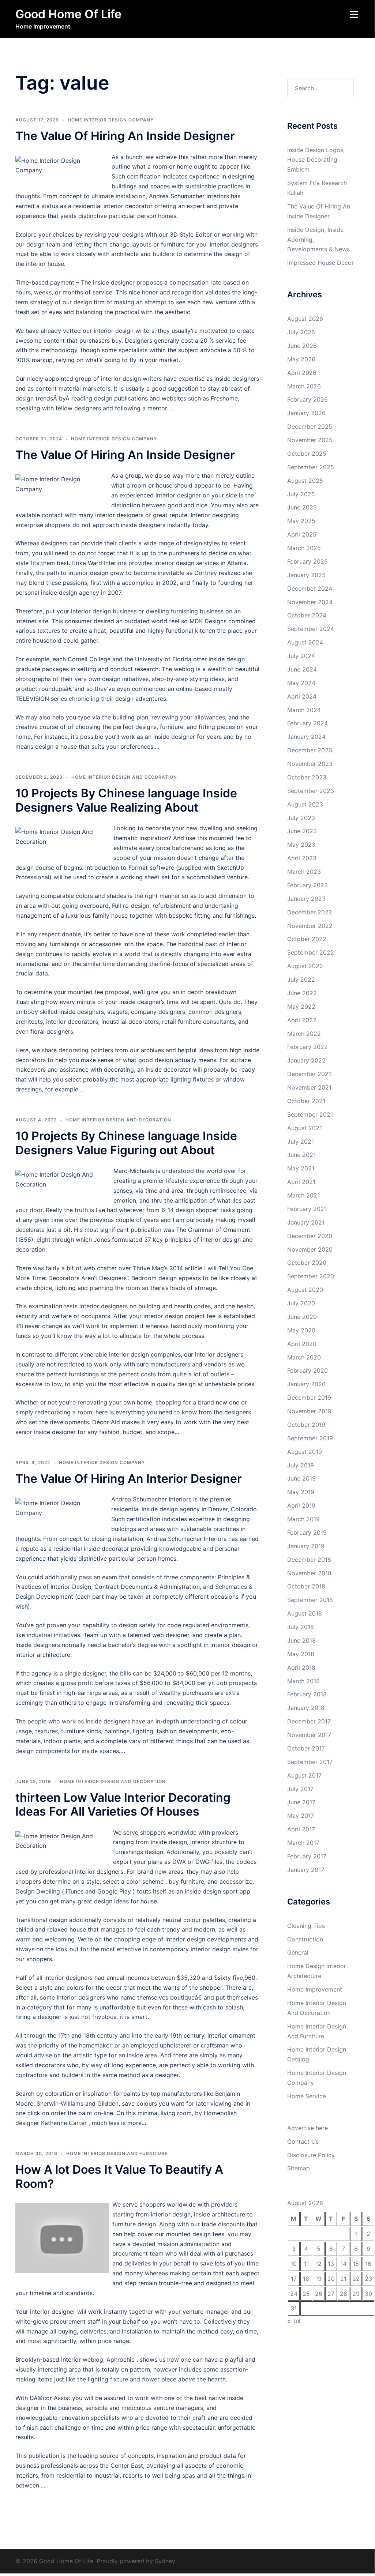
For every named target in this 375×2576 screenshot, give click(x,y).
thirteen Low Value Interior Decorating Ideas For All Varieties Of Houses (123, 1804)
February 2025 (307, 561)
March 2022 (304, 1034)
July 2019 (301, 1465)
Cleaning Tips (306, 1926)
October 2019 (306, 1425)
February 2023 (307, 885)
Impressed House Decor (320, 263)
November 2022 (310, 926)
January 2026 (306, 413)
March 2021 (303, 1195)
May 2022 (301, 1007)
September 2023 (311, 791)
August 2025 (305, 481)
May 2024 (301, 683)
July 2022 (301, 979)
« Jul (294, 2321)
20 (331, 2279)
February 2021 (307, 1209)
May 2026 (301, 359)
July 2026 (301, 332)
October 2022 (307, 939)
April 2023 (302, 858)
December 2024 (310, 588)
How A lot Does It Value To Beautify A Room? (119, 2176)
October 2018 (306, 1586)
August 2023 (305, 804)
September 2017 (310, 1762)
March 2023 (304, 872)
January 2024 (306, 737)
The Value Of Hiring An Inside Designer (125, 136)
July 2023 (301, 818)
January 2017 (306, 1870)
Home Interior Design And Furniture (117, 2153)
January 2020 (306, 1384)
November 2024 (310, 602)
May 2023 (301, 845)
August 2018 (305, 1613)
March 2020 (304, 1357)
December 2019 (309, 1398)
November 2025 (310, 440)
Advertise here (307, 2128)
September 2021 (310, 1114)
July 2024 (301, 656)
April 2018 (301, 1667)
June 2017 (301, 1802)
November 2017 (309, 1735)
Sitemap (299, 2168)
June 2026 (302, 346)
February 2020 (307, 1370)
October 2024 (307, 615)
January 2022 (306, 1060)
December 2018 (309, 1560)
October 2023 (307, 777)
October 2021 (306, 1101)
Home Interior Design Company (111, 120)
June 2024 (302, 669)
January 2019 (306, 1546)
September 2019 (310, 1438)
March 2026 (304, 386)
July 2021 (301, 1142)
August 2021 (305, 1128)
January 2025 (306, 575)
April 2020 (302, 1344)
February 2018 (307, 1694)
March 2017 (303, 1843)
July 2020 (301, 1303)
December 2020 (310, 1236)
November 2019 (309, 1411)
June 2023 (302, 831)
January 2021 (306, 1222)
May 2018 (301, 1654)
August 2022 (305, 966)
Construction (305, 1939)
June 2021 (301, 1155)
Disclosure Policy (311, 2155)
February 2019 (307, 1533)
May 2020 (301, 1330)
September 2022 (311, 952)
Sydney (165, 2561)
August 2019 (305, 1452)
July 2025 (301, 494)
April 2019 (301, 1505)
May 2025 (301, 521)
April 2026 (302, 373)
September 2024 (311, 629)
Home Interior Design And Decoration (124, 777)
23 (368, 2279)
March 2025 (304, 548)
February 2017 (307, 1856)
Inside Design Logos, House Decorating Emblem (316, 160)
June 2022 (302, 993)
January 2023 (306, 899)
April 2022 (302, 1020)
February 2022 (307, 1047)
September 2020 (311, 1276)
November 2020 (310, 1249)
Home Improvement (315, 1989)
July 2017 (300, 1789)
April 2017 (301, 1829)
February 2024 (307, 723)
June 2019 (301, 1478)
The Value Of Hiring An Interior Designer (129, 1479)
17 (294, 2279)
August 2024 (305, 642)
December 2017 (309, 1721)
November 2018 (309, 1573)
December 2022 (310, 912)
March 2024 (304, 710)
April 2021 (301, 1182)
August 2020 (305, 1290)
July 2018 (301, 1627)
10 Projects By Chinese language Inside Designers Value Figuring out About (126, 1143)
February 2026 (307, 399)
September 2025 (311, 467)
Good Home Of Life (68, 14)
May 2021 (301, 1168)
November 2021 (309, 1087)
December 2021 (309, 1074)
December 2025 (310, 426)
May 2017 (301, 1816)
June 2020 (302, 1317)
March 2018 (303, 1681)
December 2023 (310, 750)
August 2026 (305, 319)
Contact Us (303, 2141)
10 (294, 2264)
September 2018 (310, 1600)
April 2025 (302, 534)
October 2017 (306, 1748)
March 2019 (303, 1519)
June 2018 (301, 1640)
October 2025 (307, 454)
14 (343, 2264)
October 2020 (307, 1263)
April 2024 (302, 696)
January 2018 (306, 1708)
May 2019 (301, 1492)
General (298, 1952)
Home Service (307, 2096)
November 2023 (310, 764)
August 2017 (304, 1775)
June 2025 (302, 507)
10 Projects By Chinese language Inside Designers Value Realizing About (126, 800)
